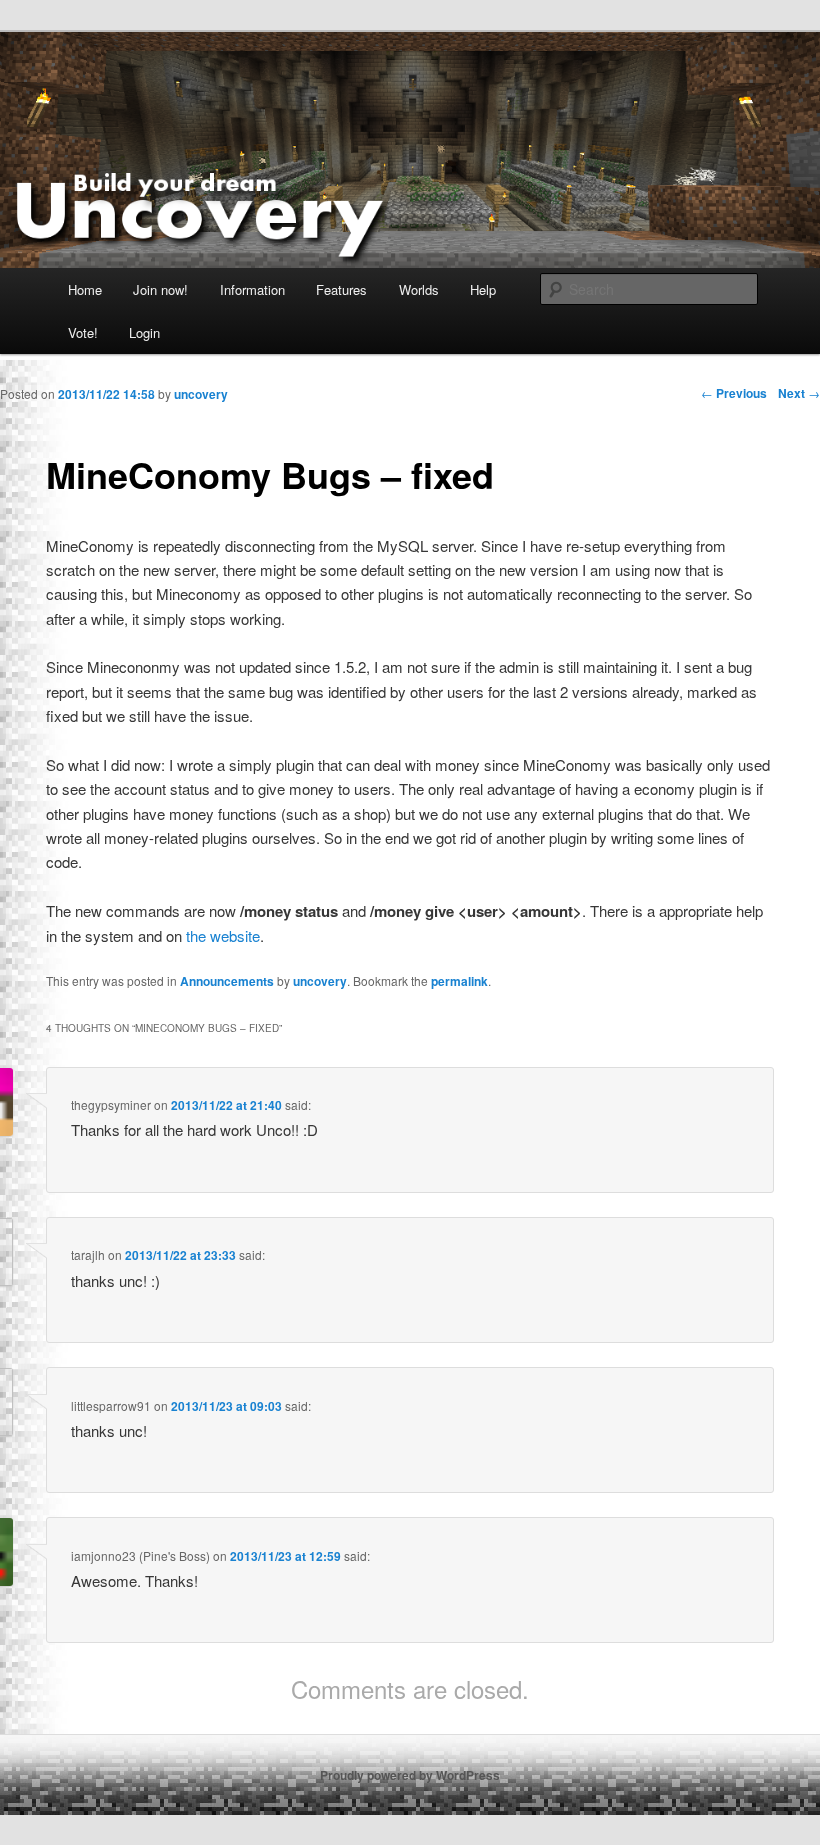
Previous (734, 393)
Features (341, 289)
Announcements (227, 981)
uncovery (320, 981)
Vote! (83, 332)
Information (252, 289)
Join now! (160, 289)
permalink (459, 981)
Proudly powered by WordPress (410, 1775)
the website (223, 935)
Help (483, 289)
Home (85, 289)
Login (144, 332)
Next (799, 393)
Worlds (419, 289)
